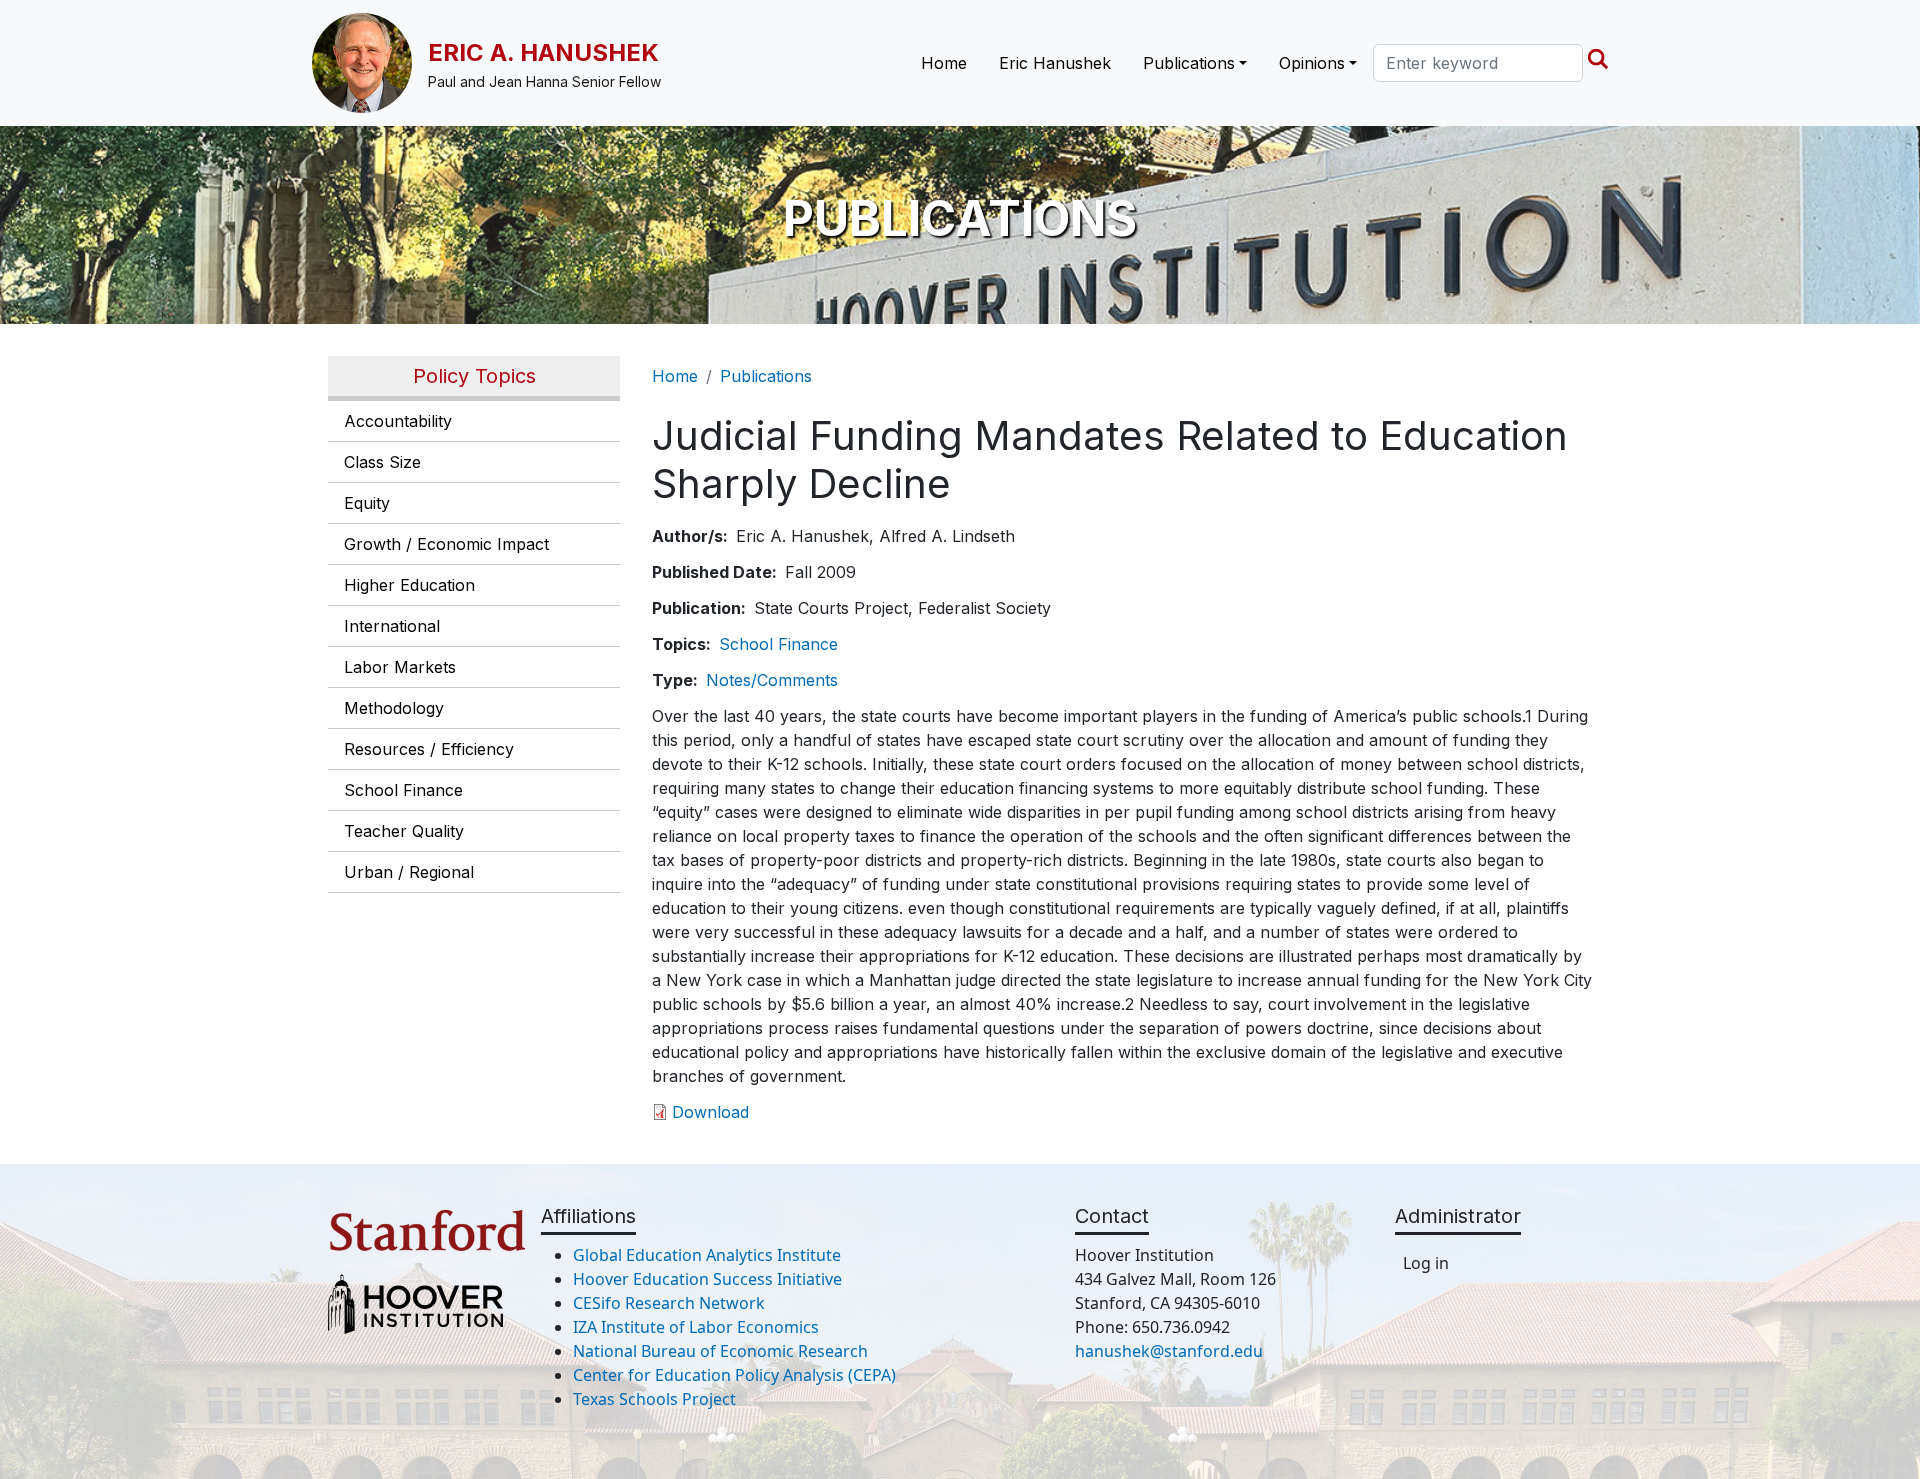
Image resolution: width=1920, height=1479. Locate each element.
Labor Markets (400, 667)
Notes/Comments (772, 680)
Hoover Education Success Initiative (707, 1279)
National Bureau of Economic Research (720, 1351)
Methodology (394, 708)
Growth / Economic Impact (446, 544)
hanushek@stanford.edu (1169, 1351)
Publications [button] (1189, 63)
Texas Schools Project (654, 1399)
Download (710, 1112)
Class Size (382, 462)
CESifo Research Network (669, 1303)
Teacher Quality (404, 831)
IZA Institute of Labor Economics (696, 1327)
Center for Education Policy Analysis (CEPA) (734, 1375)
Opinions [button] (1312, 63)
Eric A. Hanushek (543, 52)
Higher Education (409, 585)
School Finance (403, 790)
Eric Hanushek (1055, 63)
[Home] (370, 63)
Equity (367, 503)
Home (944, 63)
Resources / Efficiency (429, 749)
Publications (766, 376)
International (392, 626)
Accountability (398, 421)
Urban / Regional (409, 872)
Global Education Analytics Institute (707, 1255)
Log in (1426, 1263)
